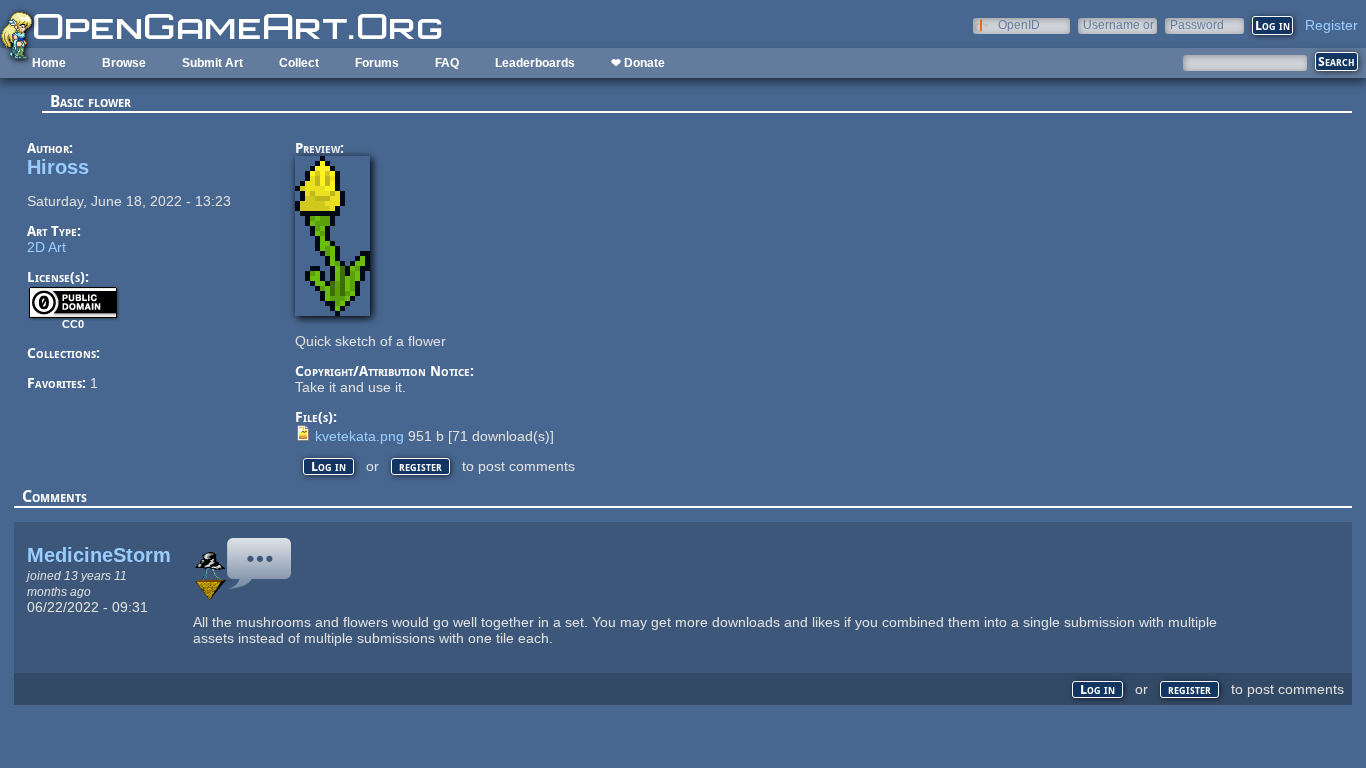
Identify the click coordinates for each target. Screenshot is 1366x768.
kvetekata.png (359, 436)
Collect (299, 63)
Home (49, 63)
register (420, 466)
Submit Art (212, 63)
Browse (124, 63)
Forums (377, 63)
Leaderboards (535, 63)
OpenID (1019, 24)
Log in (328, 466)
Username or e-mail (1118, 24)
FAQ (447, 63)
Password (1197, 24)
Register (1331, 25)
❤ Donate (638, 63)
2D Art (46, 247)
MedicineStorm (99, 555)
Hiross (58, 167)
